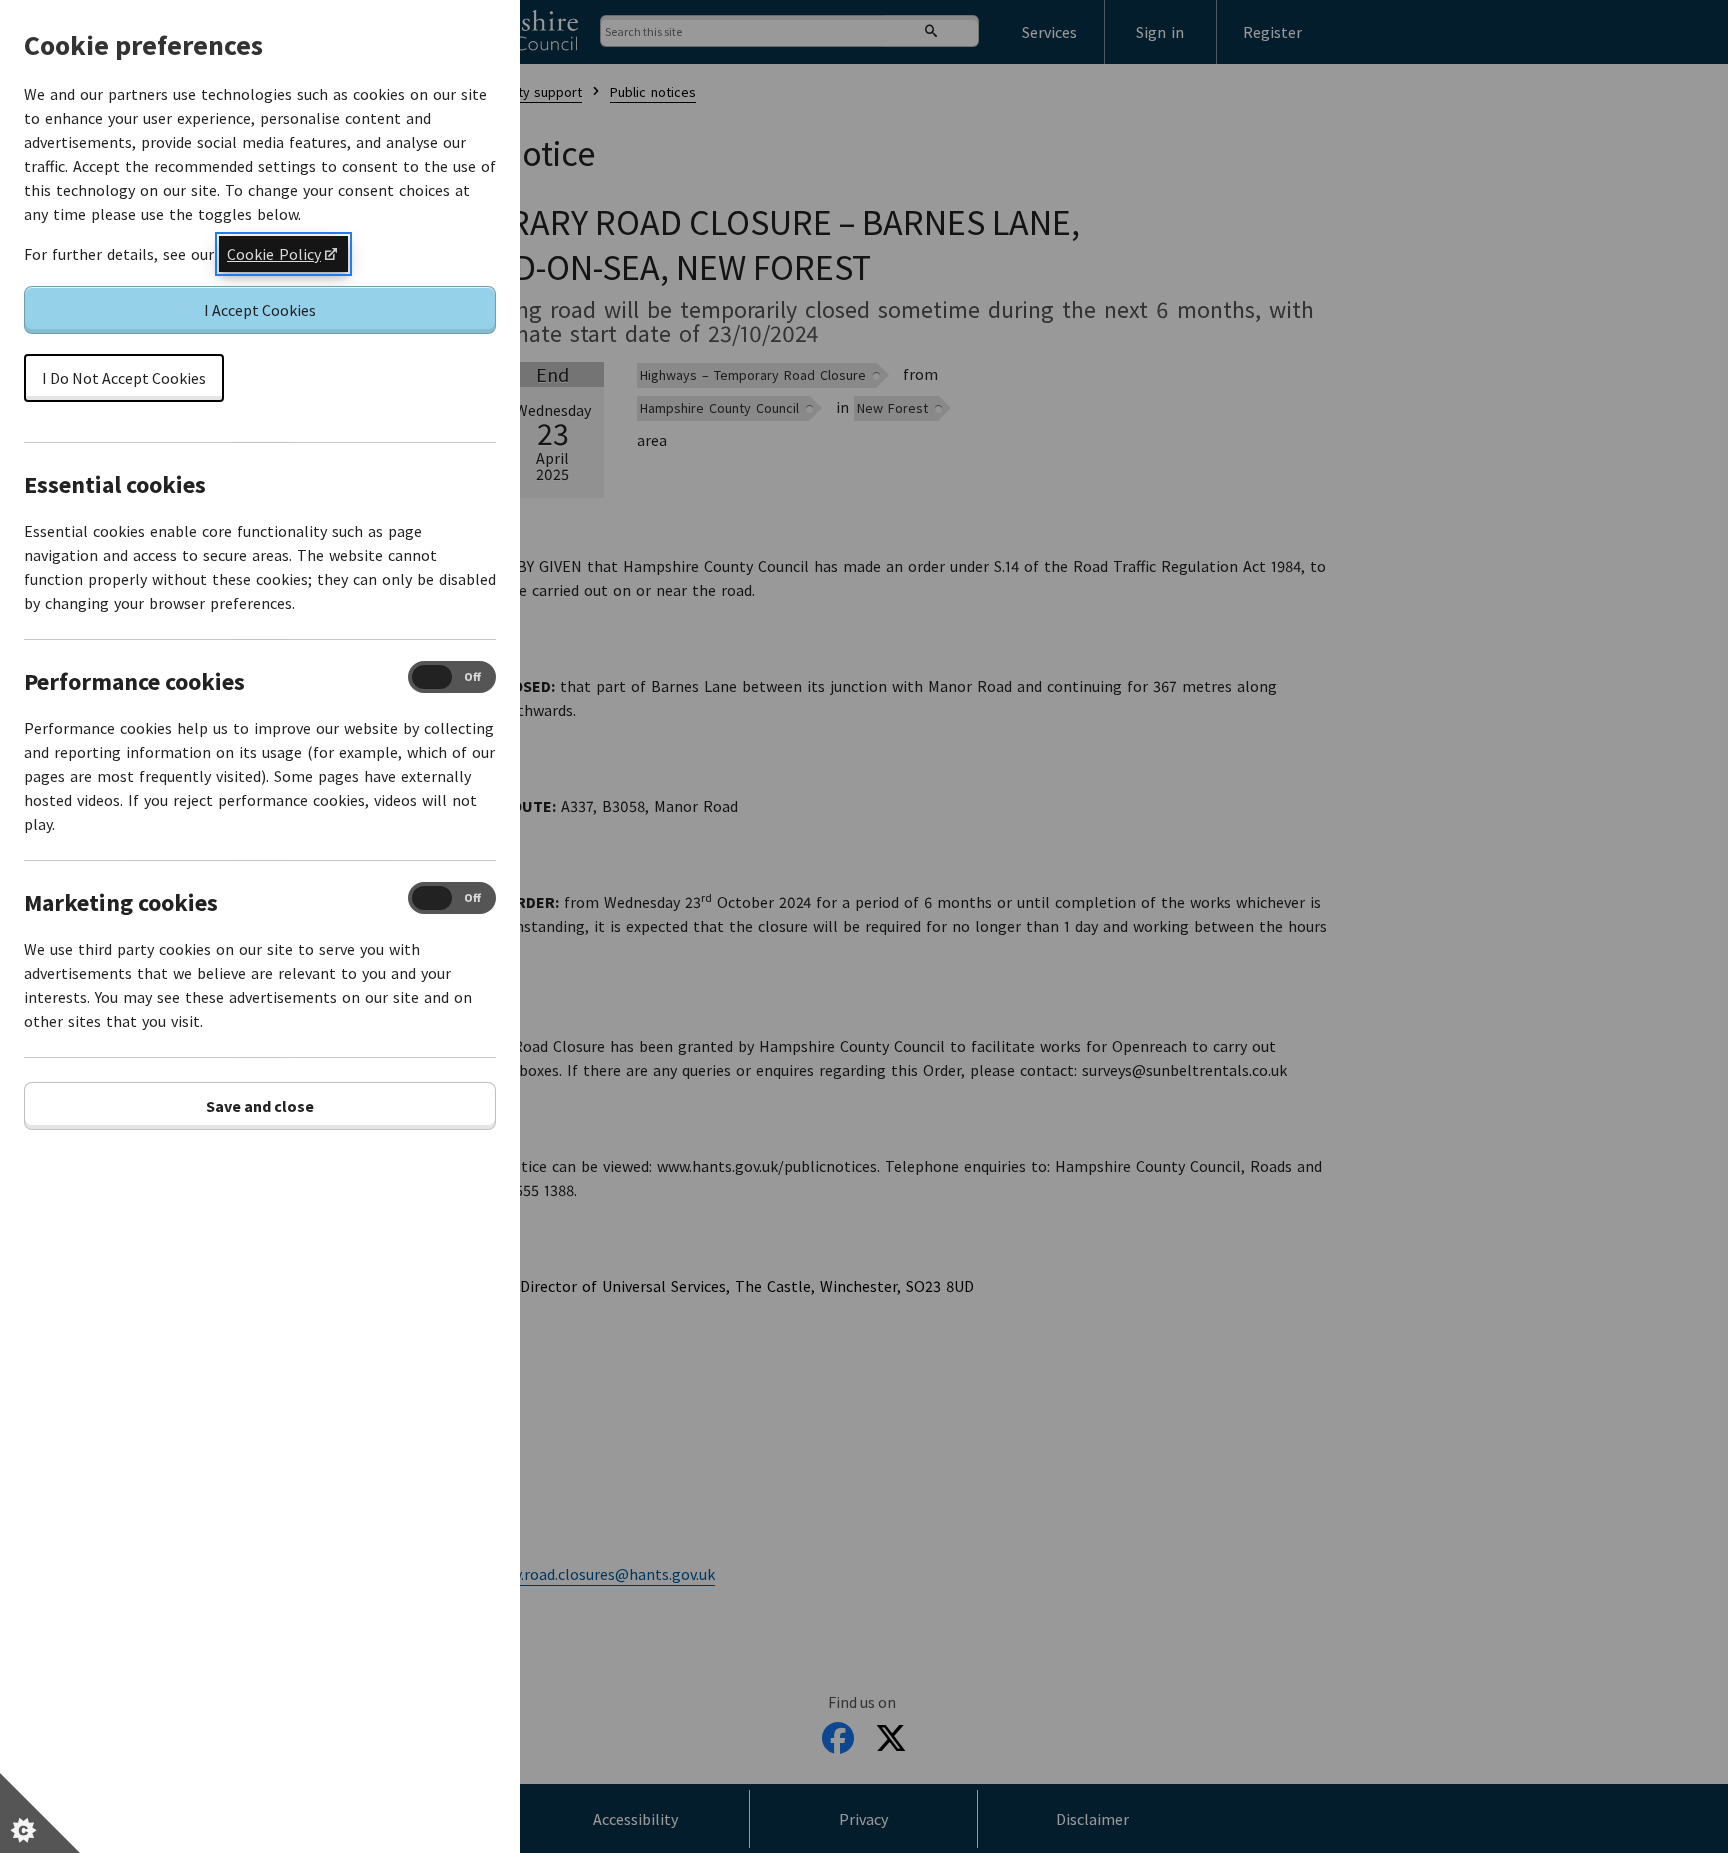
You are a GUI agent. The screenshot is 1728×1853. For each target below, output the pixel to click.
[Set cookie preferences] (40, 1813)
